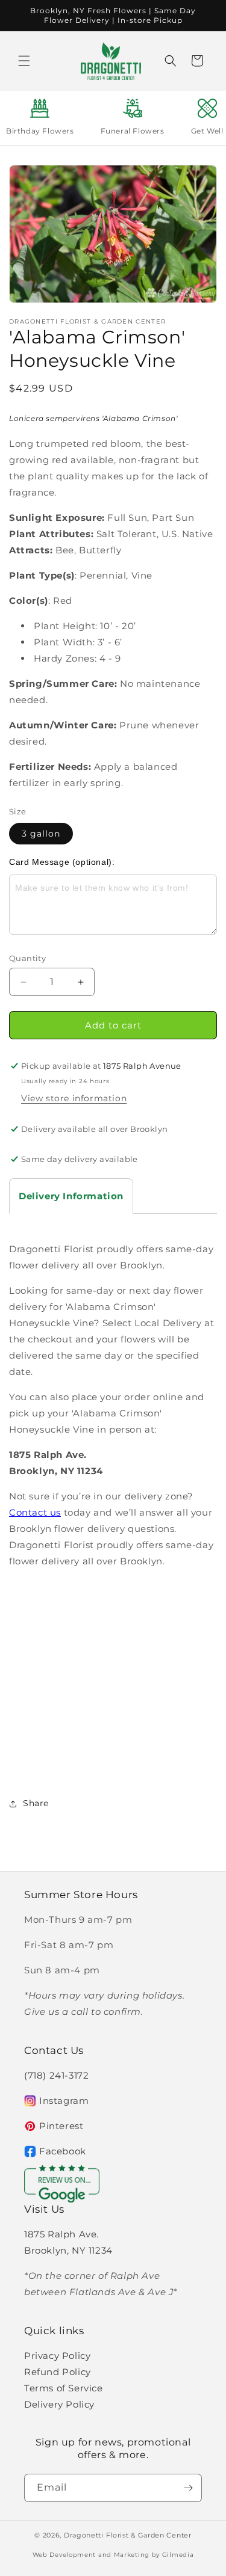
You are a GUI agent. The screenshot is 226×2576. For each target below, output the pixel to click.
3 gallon (41, 834)
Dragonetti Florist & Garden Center (128, 2535)
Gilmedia (178, 2555)
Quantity (27, 958)
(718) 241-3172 (56, 2075)
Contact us (35, 1512)
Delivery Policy (59, 2404)
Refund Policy (58, 2372)
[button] (24, 61)
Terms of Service (64, 2388)
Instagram (64, 2101)
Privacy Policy (57, 2356)
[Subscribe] (188, 2488)
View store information (74, 1098)
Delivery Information (71, 1196)
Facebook (63, 2151)
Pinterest (61, 2126)
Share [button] (36, 1803)
